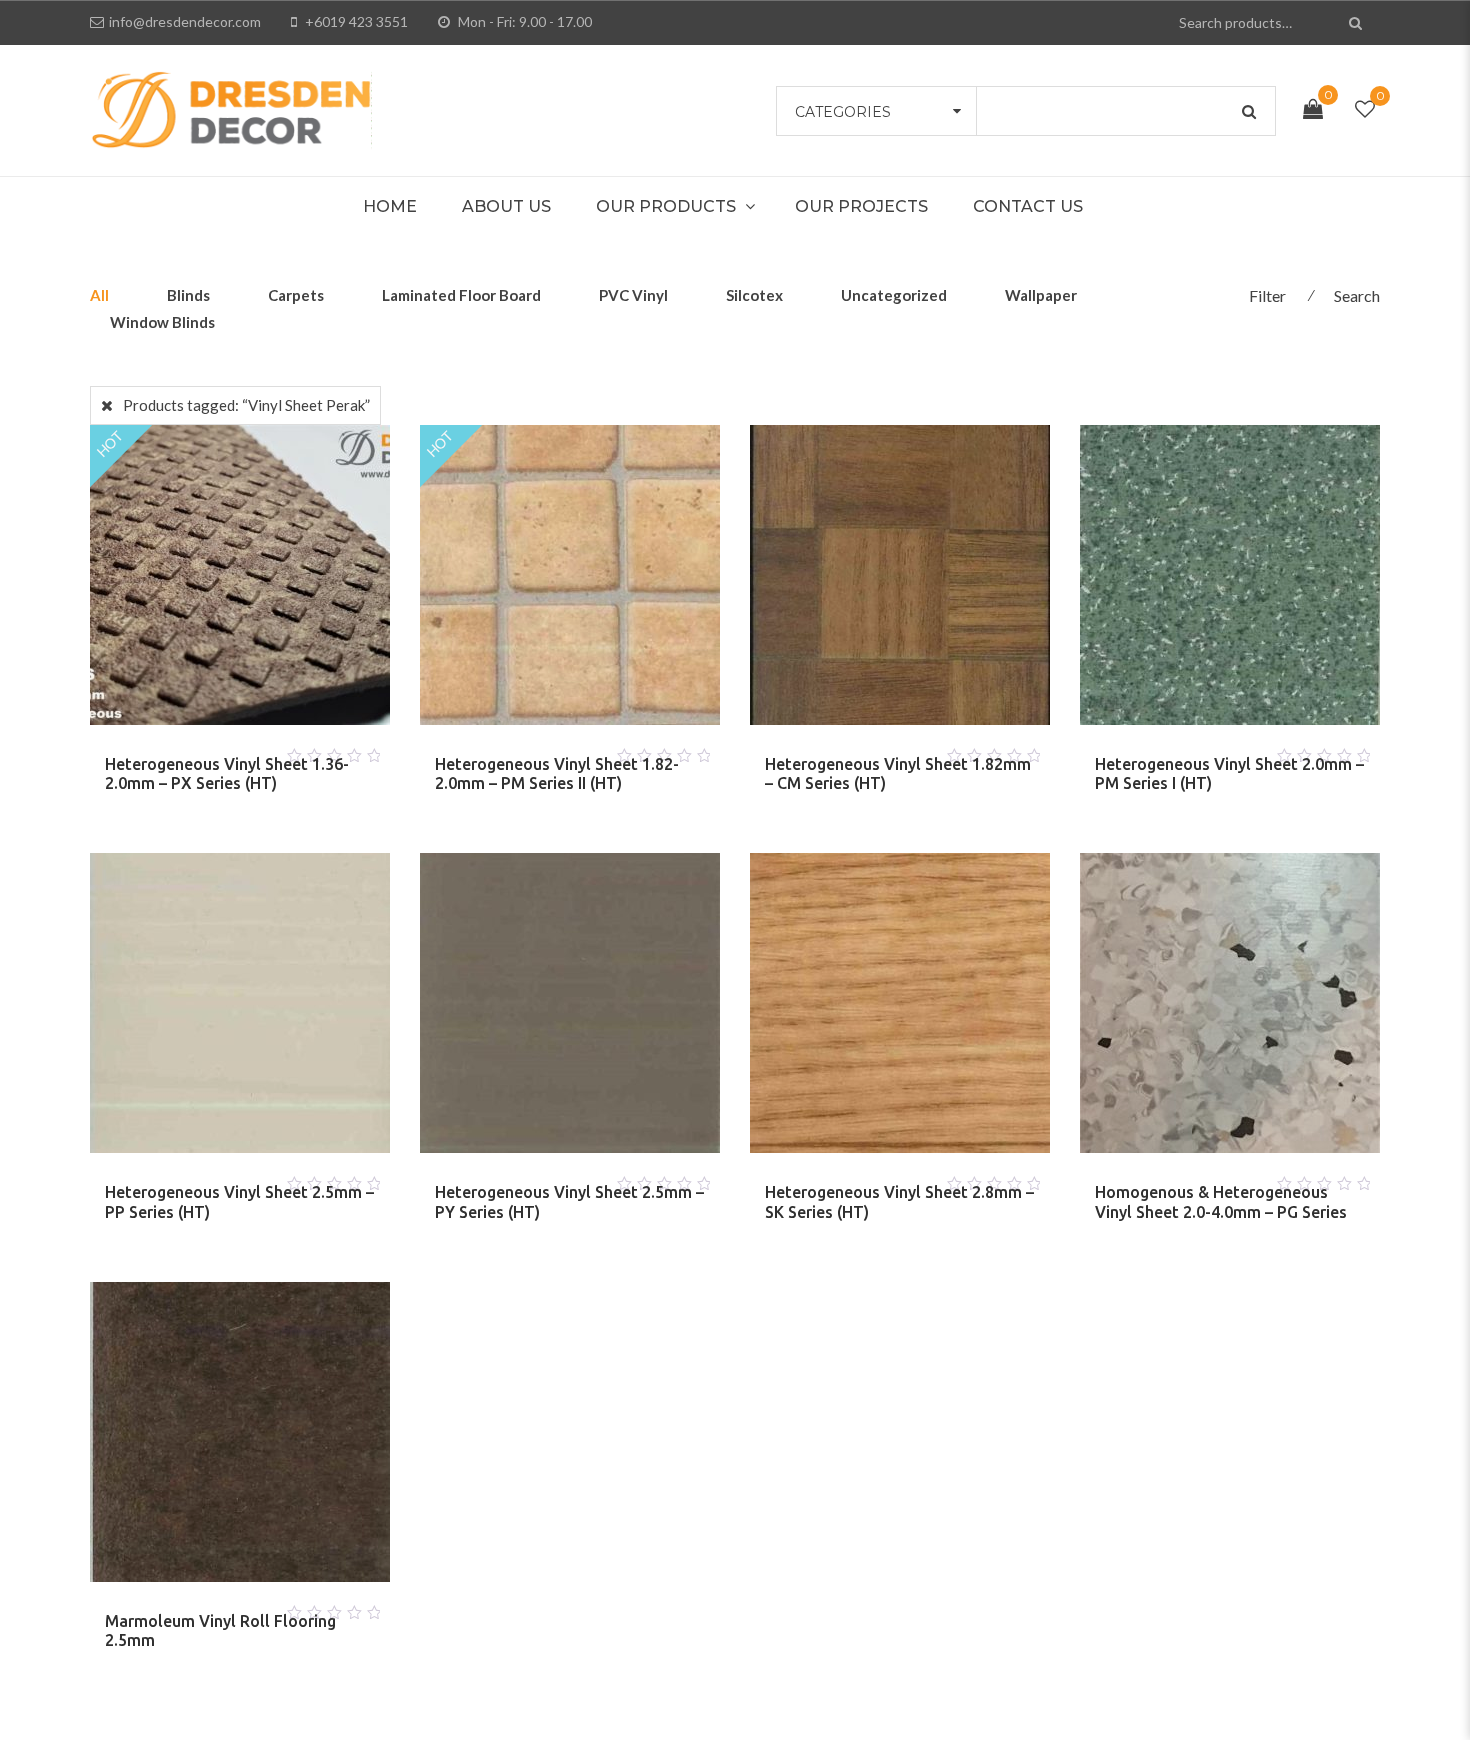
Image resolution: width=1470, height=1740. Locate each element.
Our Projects (861, 206)
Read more (216, 750)
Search (1357, 295)
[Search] (1357, 22)
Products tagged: (246, 405)
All (99, 295)
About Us (506, 206)
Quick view (264, 750)
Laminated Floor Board (461, 295)
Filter (1267, 295)
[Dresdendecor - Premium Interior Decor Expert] (231, 108)
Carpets (296, 295)
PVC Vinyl (633, 295)
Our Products (666, 206)
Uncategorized (894, 295)
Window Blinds (162, 322)
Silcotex (754, 295)
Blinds (188, 295)
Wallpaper (1041, 295)
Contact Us (1028, 206)
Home (390, 206)
